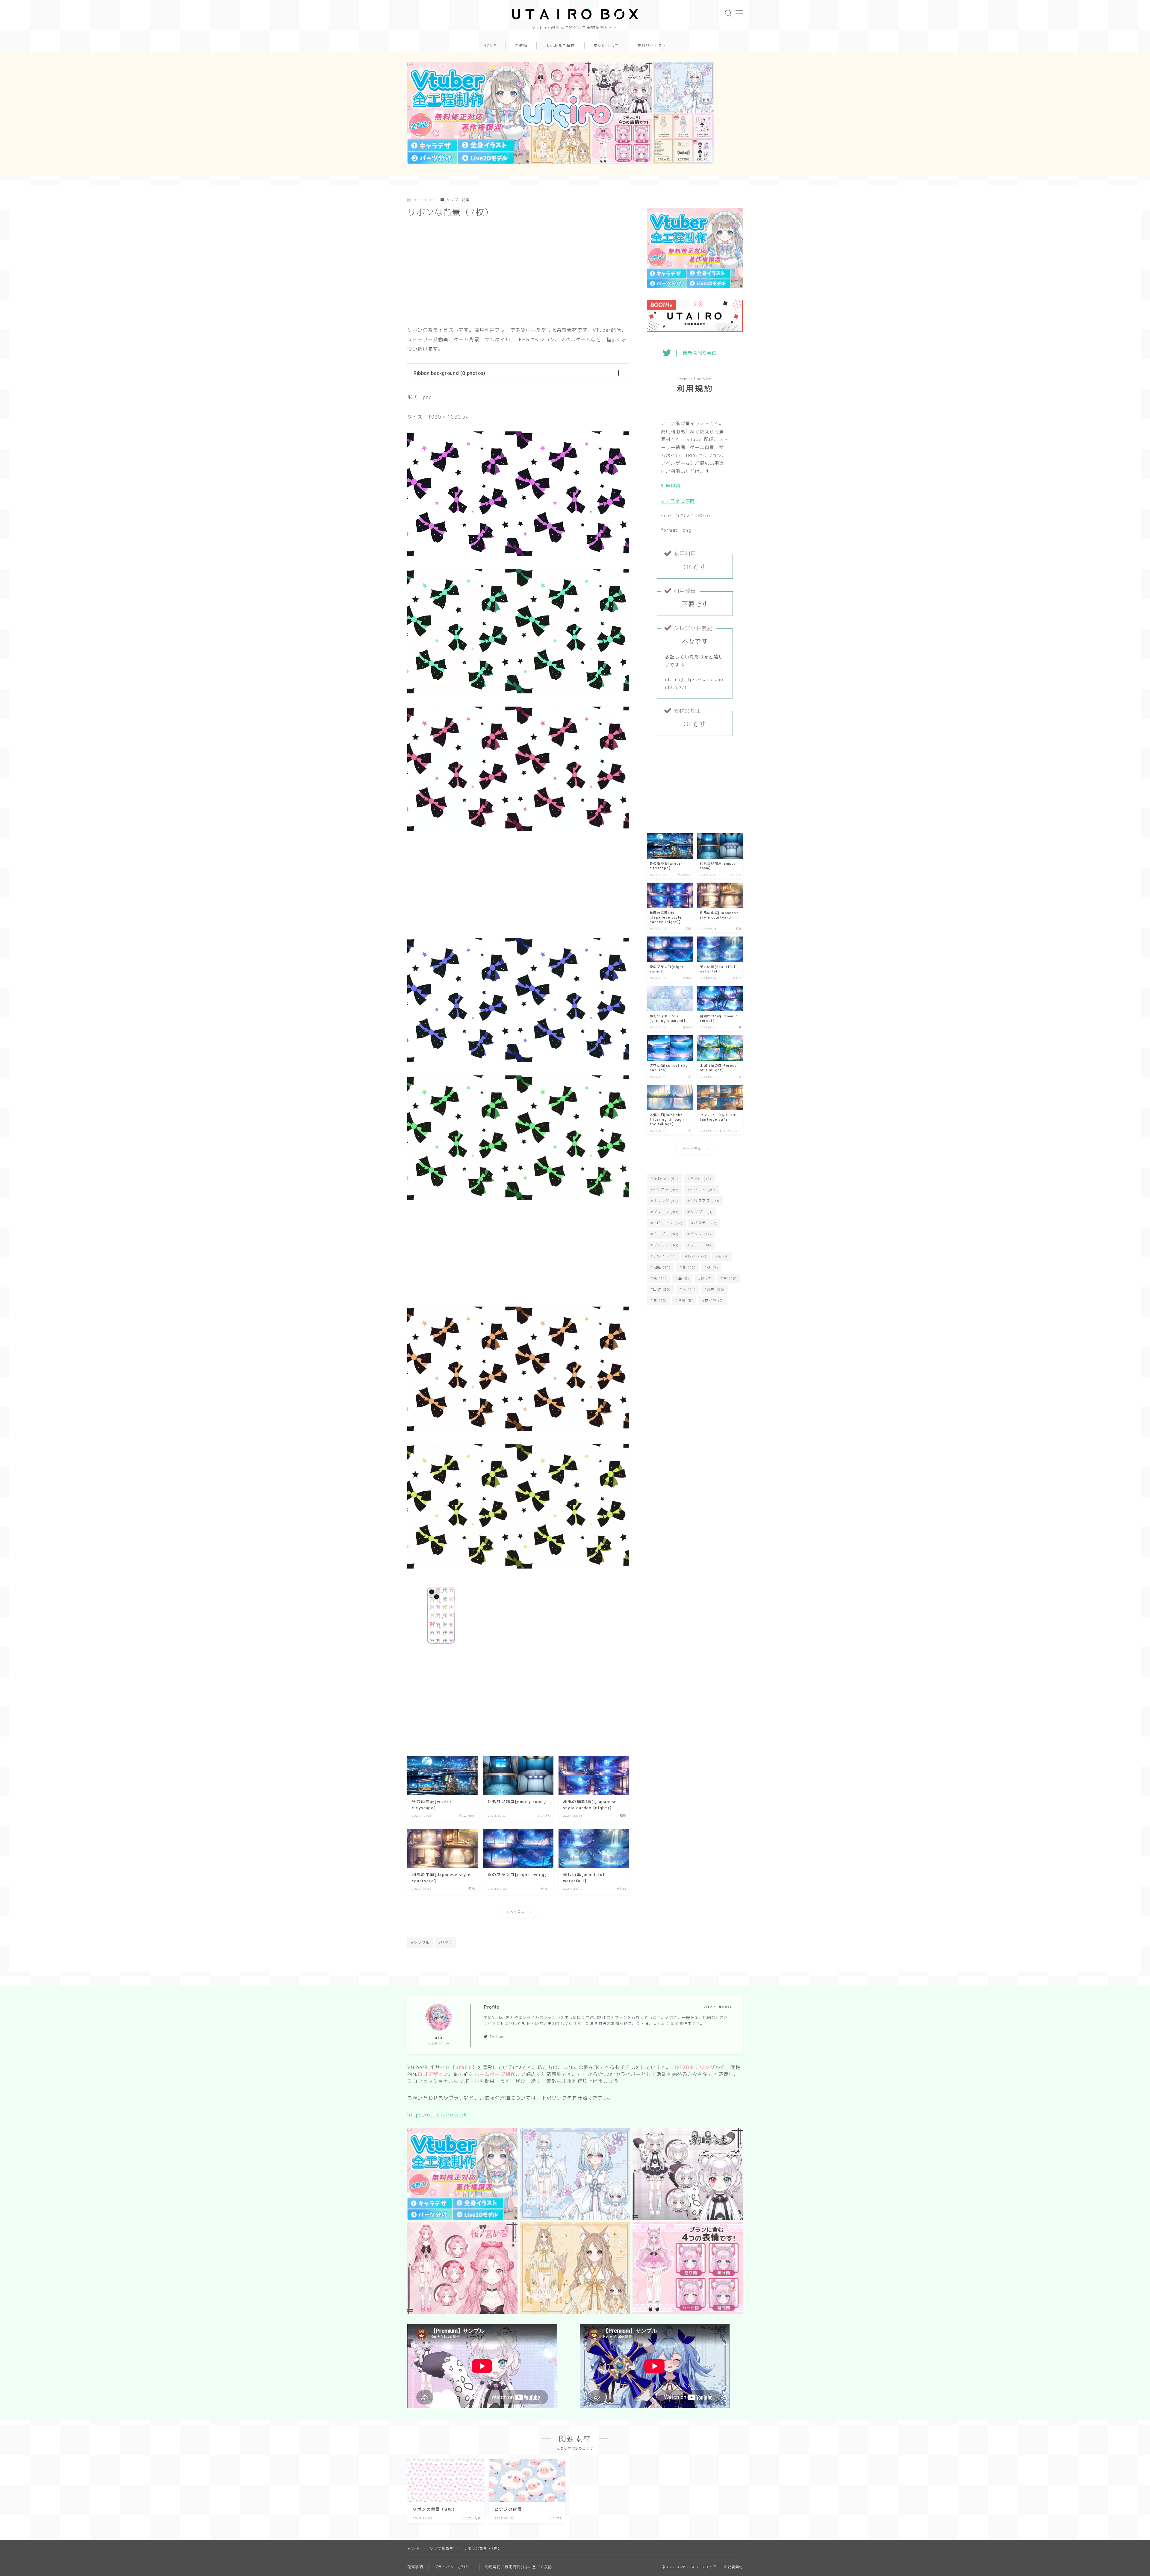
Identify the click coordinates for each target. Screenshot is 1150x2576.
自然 (662, 1289)
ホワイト (665, 1256)
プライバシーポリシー (454, 2567)
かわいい (666, 1179)
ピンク (701, 1234)
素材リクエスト (652, 46)
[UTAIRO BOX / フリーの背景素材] (575, 14)
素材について (606, 46)
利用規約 (671, 486)
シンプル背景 (458, 200)
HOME (490, 46)
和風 (662, 1267)
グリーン (666, 1212)
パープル (666, 1234)
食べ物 (714, 1300)
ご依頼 (521, 46)
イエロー (666, 1190)
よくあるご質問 (560, 46)
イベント (703, 1190)
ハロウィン (668, 1223)
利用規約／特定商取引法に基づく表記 (518, 2567)
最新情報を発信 (700, 353)
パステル (705, 1223)
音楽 (686, 1300)
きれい (701, 1179)
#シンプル (420, 1943)
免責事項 (415, 2567)
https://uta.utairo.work (437, 2115)
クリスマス (705, 1201)
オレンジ (666, 1201)
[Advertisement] (518, 274)
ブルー (701, 1245)
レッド (697, 1256)
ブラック (666, 1245)
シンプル (701, 1212)
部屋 (716, 1289)
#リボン (445, 1943)
